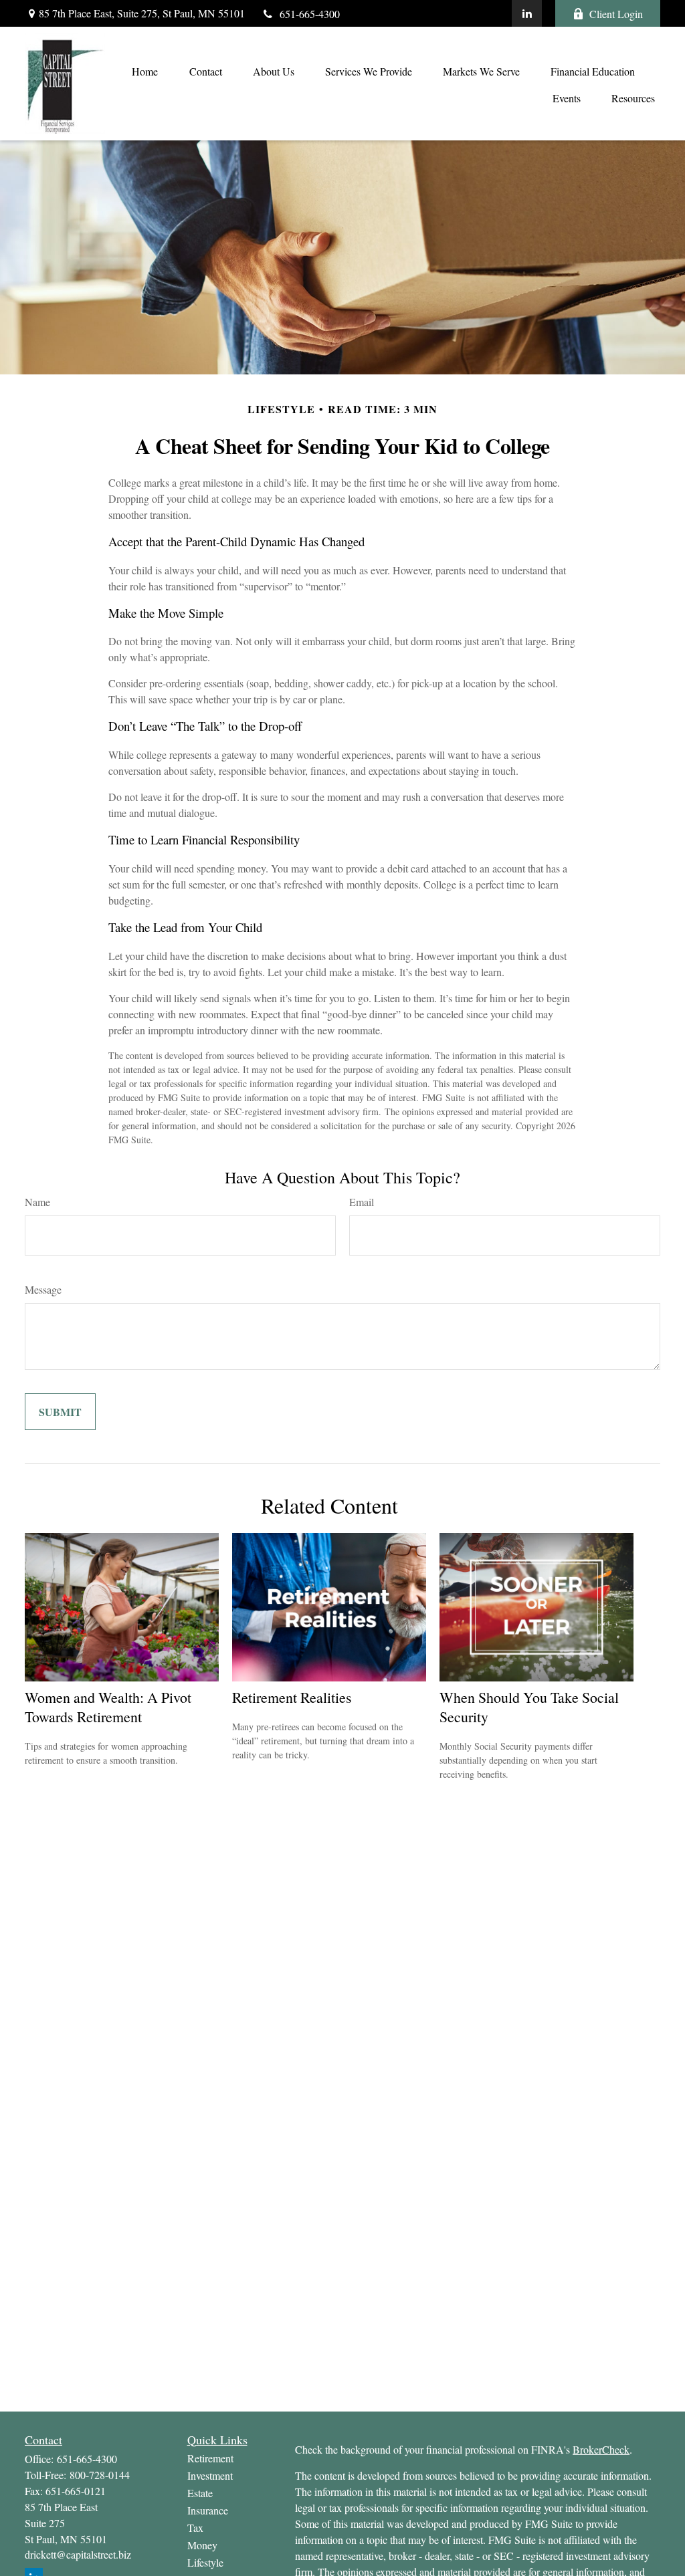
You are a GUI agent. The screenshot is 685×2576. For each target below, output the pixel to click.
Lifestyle (205, 2562)
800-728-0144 (100, 2475)
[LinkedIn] (527, 13)
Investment (210, 2475)
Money (202, 2545)
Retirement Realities (292, 1697)
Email (362, 1202)
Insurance (208, 2510)
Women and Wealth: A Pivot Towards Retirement (108, 1707)
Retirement (210, 2458)
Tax (195, 2528)
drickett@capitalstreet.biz (78, 2554)
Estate (200, 2493)
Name (37, 1202)
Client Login (616, 14)
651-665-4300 (310, 14)
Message (43, 1289)
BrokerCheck (601, 2449)
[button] (144, 70)
